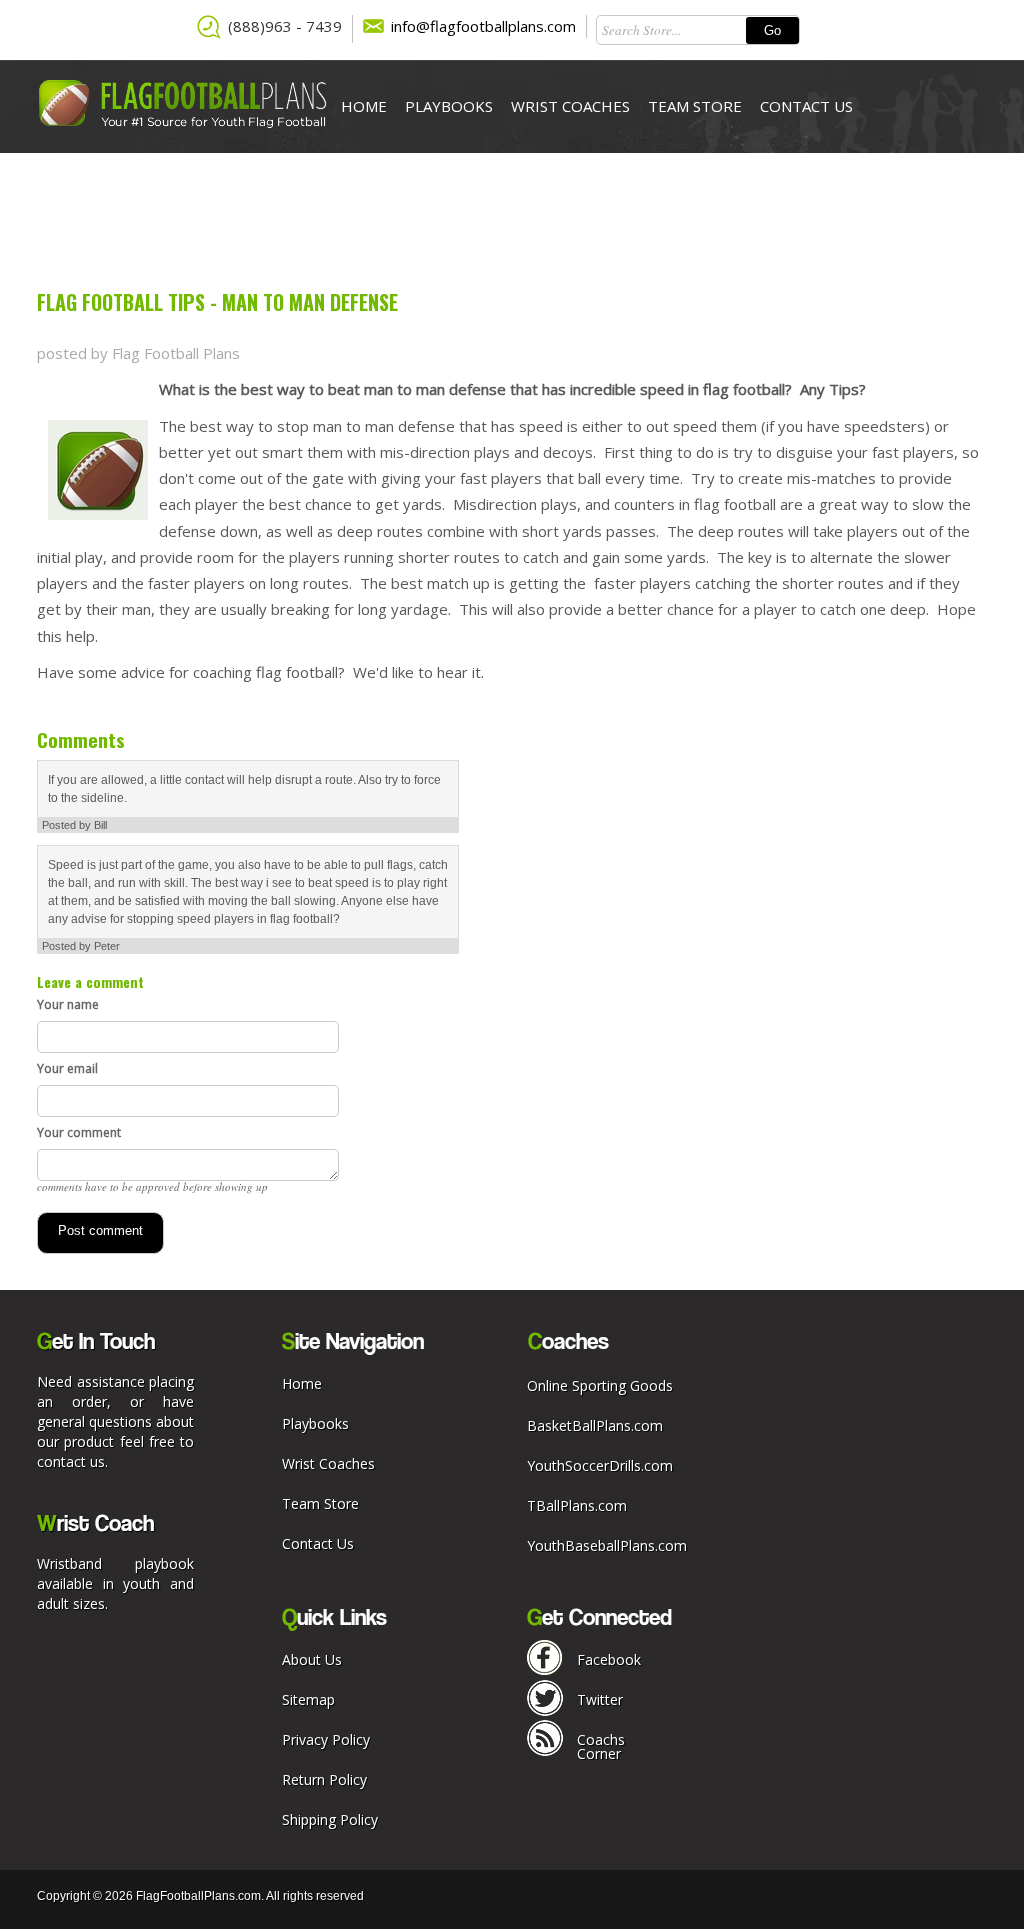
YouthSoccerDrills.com (600, 1465)
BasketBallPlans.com (595, 1425)
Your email (67, 1068)
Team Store (695, 106)
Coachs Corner (601, 1746)
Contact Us (806, 106)
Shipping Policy (330, 1819)
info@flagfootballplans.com (483, 26)
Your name (68, 1004)
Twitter (600, 1699)
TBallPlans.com (577, 1505)
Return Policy (324, 1779)
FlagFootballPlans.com (198, 1896)
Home (364, 106)
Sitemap (308, 1699)
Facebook (609, 1659)
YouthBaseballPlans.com (607, 1545)
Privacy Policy (326, 1739)
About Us (312, 1659)
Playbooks (449, 106)
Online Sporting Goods (600, 1385)
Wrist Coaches (570, 106)
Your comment (79, 1132)
